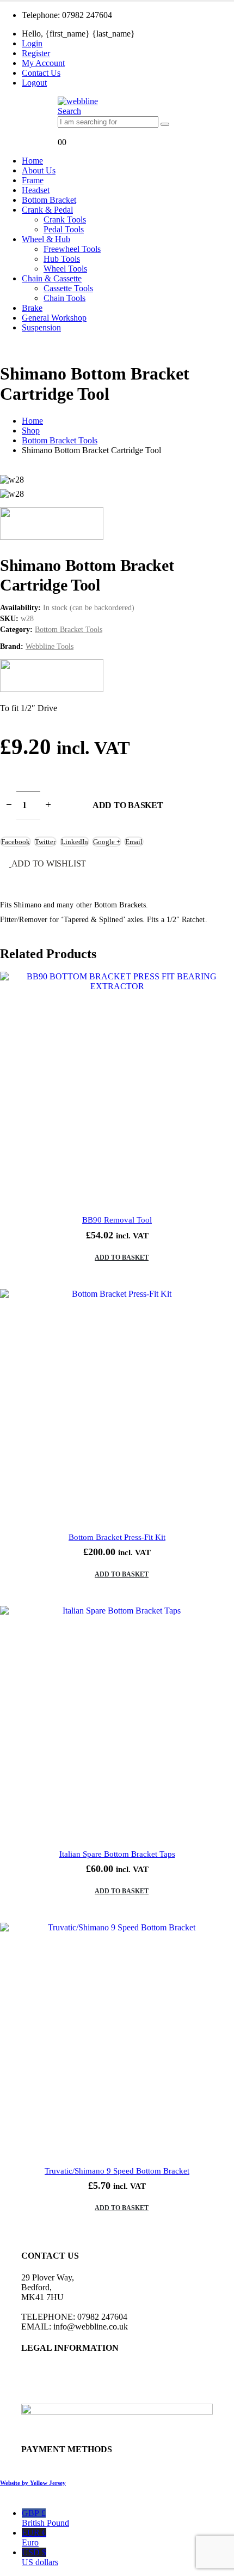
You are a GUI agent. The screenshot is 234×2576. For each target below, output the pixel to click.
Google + (107, 842)
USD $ (40, 2557)
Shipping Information (58, 2399)
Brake (32, 308)
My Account (43, 63)
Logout (34, 83)
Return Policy (45, 2389)
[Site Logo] (78, 101)
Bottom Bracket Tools (69, 630)
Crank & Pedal (47, 210)
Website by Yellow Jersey (33, 2483)
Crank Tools (65, 219)
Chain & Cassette (52, 278)
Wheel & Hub (46, 239)
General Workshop (54, 318)
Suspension (41, 327)
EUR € (34, 2538)
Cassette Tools (68, 288)
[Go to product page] (117, 1089)
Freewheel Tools (72, 249)
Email (134, 842)
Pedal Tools (64, 229)
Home (32, 161)
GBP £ (45, 2518)
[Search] (165, 124)
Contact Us (41, 73)
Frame (33, 180)
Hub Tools (62, 259)
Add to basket (128, 805)
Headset (36, 190)
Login (32, 43)
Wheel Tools (65, 269)
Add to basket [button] (122, 1257)
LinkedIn (75, 842)
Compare (215, 990)
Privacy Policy (46, 2369)
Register (36, 53)
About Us (39, 170)
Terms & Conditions (56, 2379)
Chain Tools (64, 298)
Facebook (16, 842)
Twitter (45, 842)
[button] (69, 111)
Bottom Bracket (49, 200)
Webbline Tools (50, 646)
